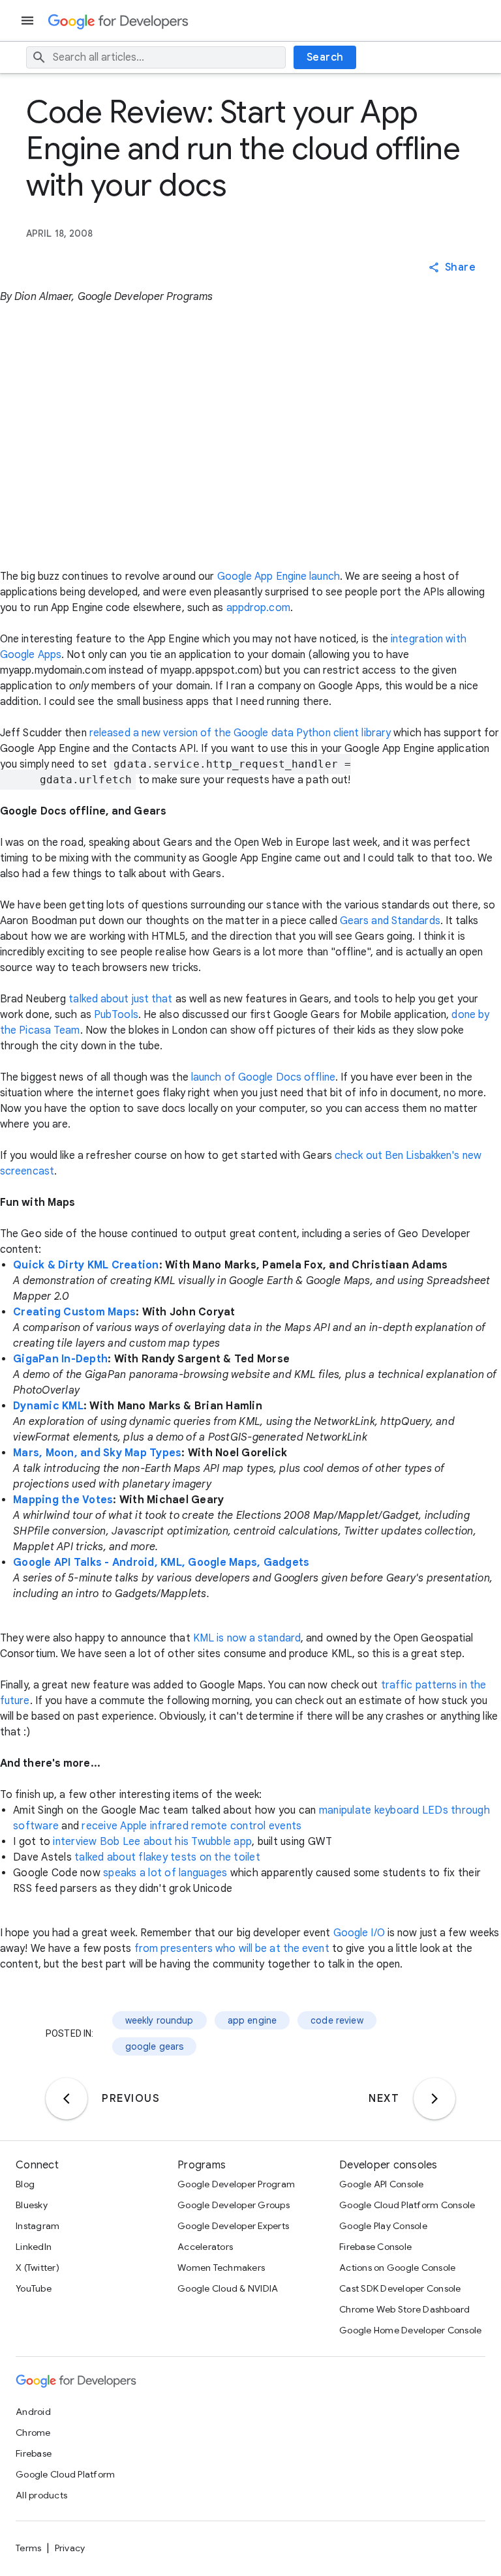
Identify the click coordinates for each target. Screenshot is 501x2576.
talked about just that (120, 999)
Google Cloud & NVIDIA (228, 2288)
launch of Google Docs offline (263, 1077)
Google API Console (382, 2184)
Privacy (70, 2548)
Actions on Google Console (397, 2268)
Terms (28, 2548)
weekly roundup (159, 2020)
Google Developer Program (236, 2184)
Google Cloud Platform (65, 2474)
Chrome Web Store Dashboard (405, 2309)
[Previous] (67, 2099)
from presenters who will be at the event (232, 1949)
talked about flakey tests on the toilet (167, 1857)
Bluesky (32, 2205)
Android (33, 2412)
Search (325, 57)
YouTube (34, 2288)
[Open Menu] (29, 21)
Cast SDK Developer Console (400, 2288)
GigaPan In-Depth (60, 1359)
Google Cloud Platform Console (407, 2205)
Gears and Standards (390, 921)
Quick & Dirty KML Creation (86, 1265)
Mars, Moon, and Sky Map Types (97, 1453)
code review (337, 2020)
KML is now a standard (247, 1638)
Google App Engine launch (279, 577)
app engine (252, 2020)
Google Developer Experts (233, 2226)
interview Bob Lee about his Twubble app (152, 1842)
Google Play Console (383, 2226)
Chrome (33, 2433)
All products (41, 2495)
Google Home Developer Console (410, 2330)
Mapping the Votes (63, 1500)
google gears (155, 2046)
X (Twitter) (38, 2268)
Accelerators (205, 2247)
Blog (25, 2184)
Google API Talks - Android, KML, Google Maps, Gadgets (161, 1563)
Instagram (38, 2226)
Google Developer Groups (234, 2205)
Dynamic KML (48, 1406)
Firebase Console (375, 2247)
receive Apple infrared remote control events (191, 1826)
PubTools (116, 1015)
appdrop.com (258, 608)
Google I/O (359, 1933)
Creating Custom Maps (74, 1312)
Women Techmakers (221, 2268)
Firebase (34, 2453)
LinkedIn (34, 2247)
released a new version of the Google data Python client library (240, 733)
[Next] (434, 2099)
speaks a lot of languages (165, 1873)
